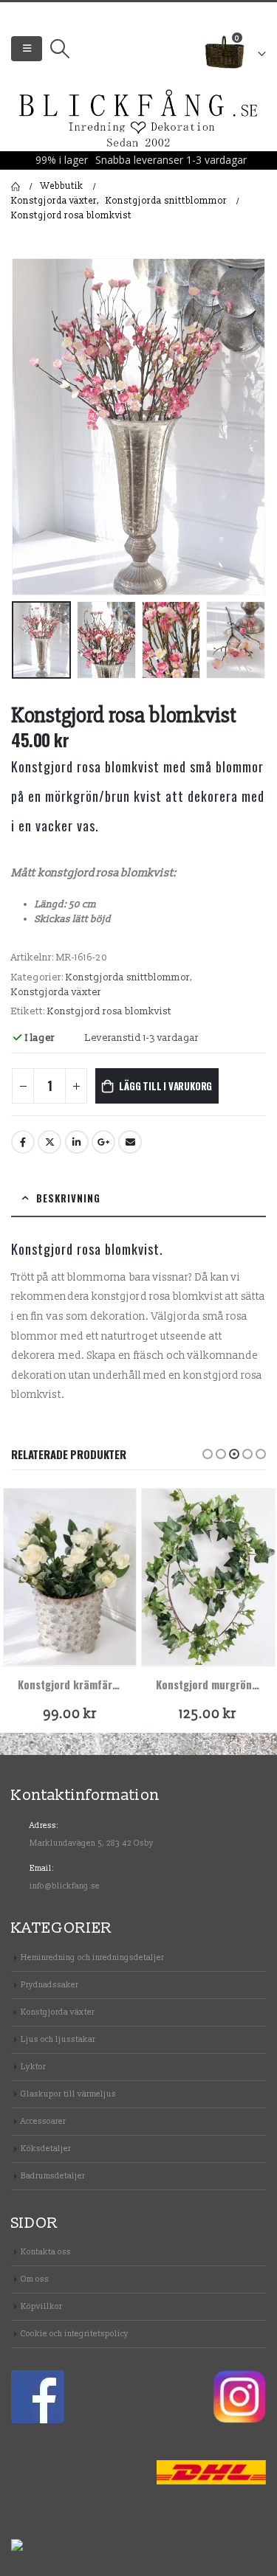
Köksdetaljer (46, 2149)
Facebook (23, 1142)
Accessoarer (43, 2121)
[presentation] (30, 426)
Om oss (35, 2279)
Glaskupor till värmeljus (68, 2094)
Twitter (49, 1142)
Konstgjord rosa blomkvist (109, 1011)
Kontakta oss (46, 2252)
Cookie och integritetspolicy (75, 2334)
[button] (208, 1454)
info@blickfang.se (65, 1886)
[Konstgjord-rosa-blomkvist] (138, 427)
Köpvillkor (41, 2306)
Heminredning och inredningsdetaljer (92, 1957)
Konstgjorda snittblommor (128, 977)
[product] (70, 1577)
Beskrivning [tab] (68, 1198)
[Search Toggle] (59, 49)
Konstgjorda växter (56, 992)
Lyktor (33, 2067)
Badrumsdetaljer (53, 2176)
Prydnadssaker (49, 1985)
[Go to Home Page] (16, 187)
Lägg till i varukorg (165, 1086)
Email (130, 1142)
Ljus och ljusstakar (58, 2039)
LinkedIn (77, 1142)
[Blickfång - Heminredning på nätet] (138, 119)
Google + (103, 1142)
